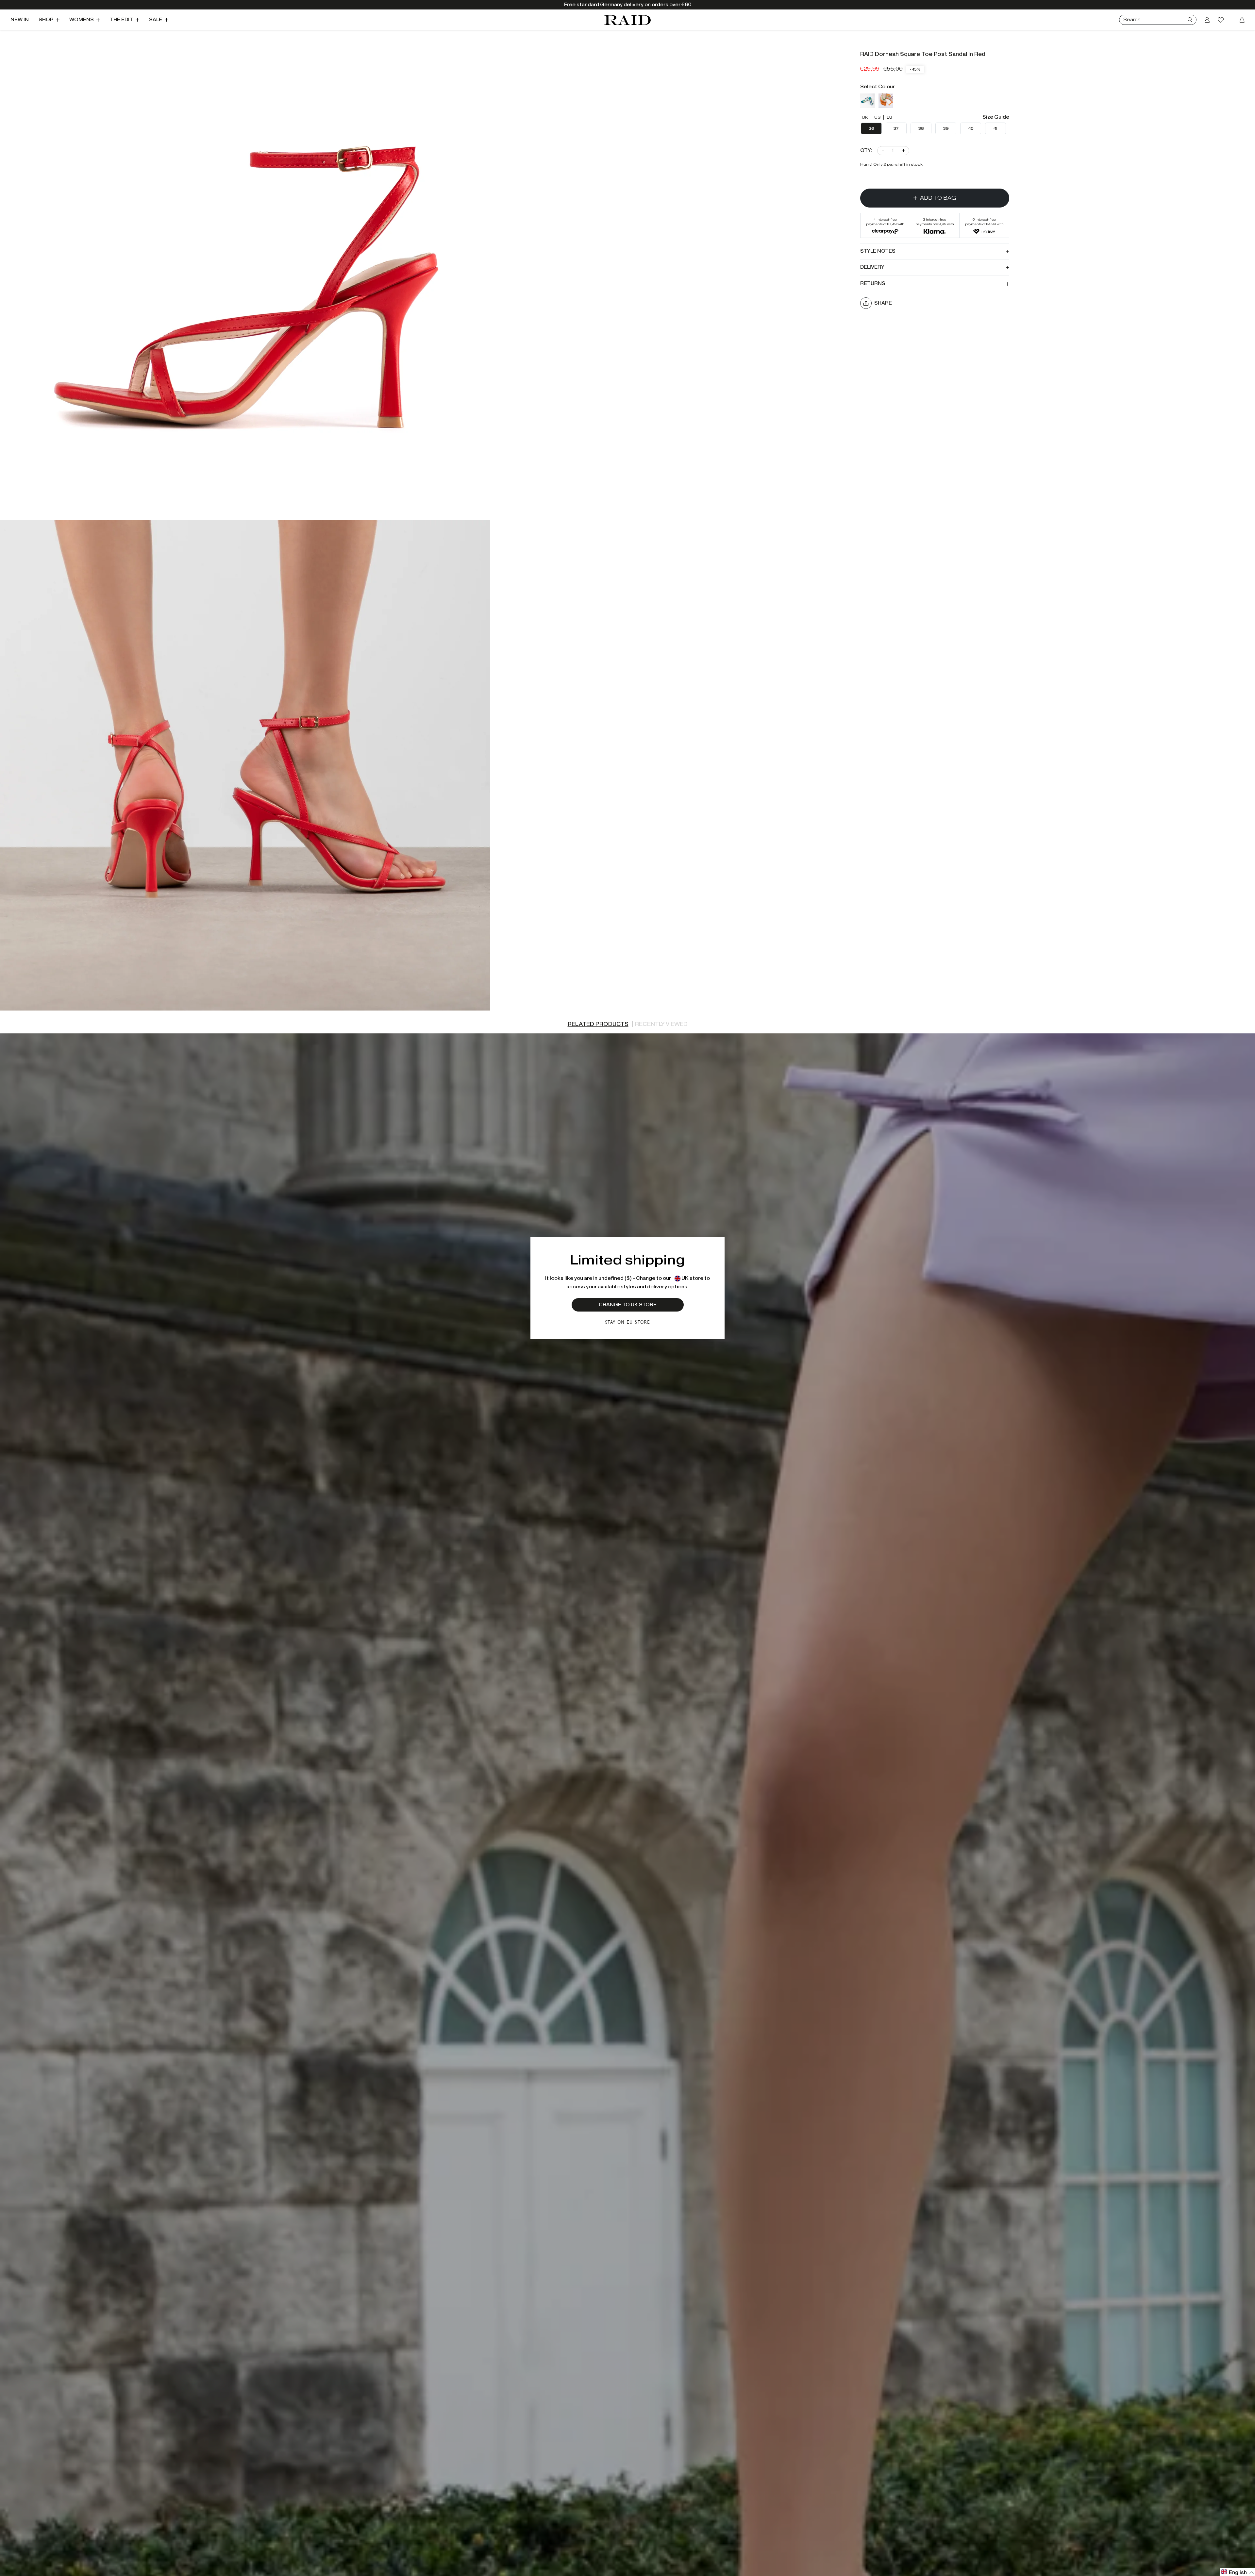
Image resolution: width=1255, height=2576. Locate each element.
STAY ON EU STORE (627, 1322)
